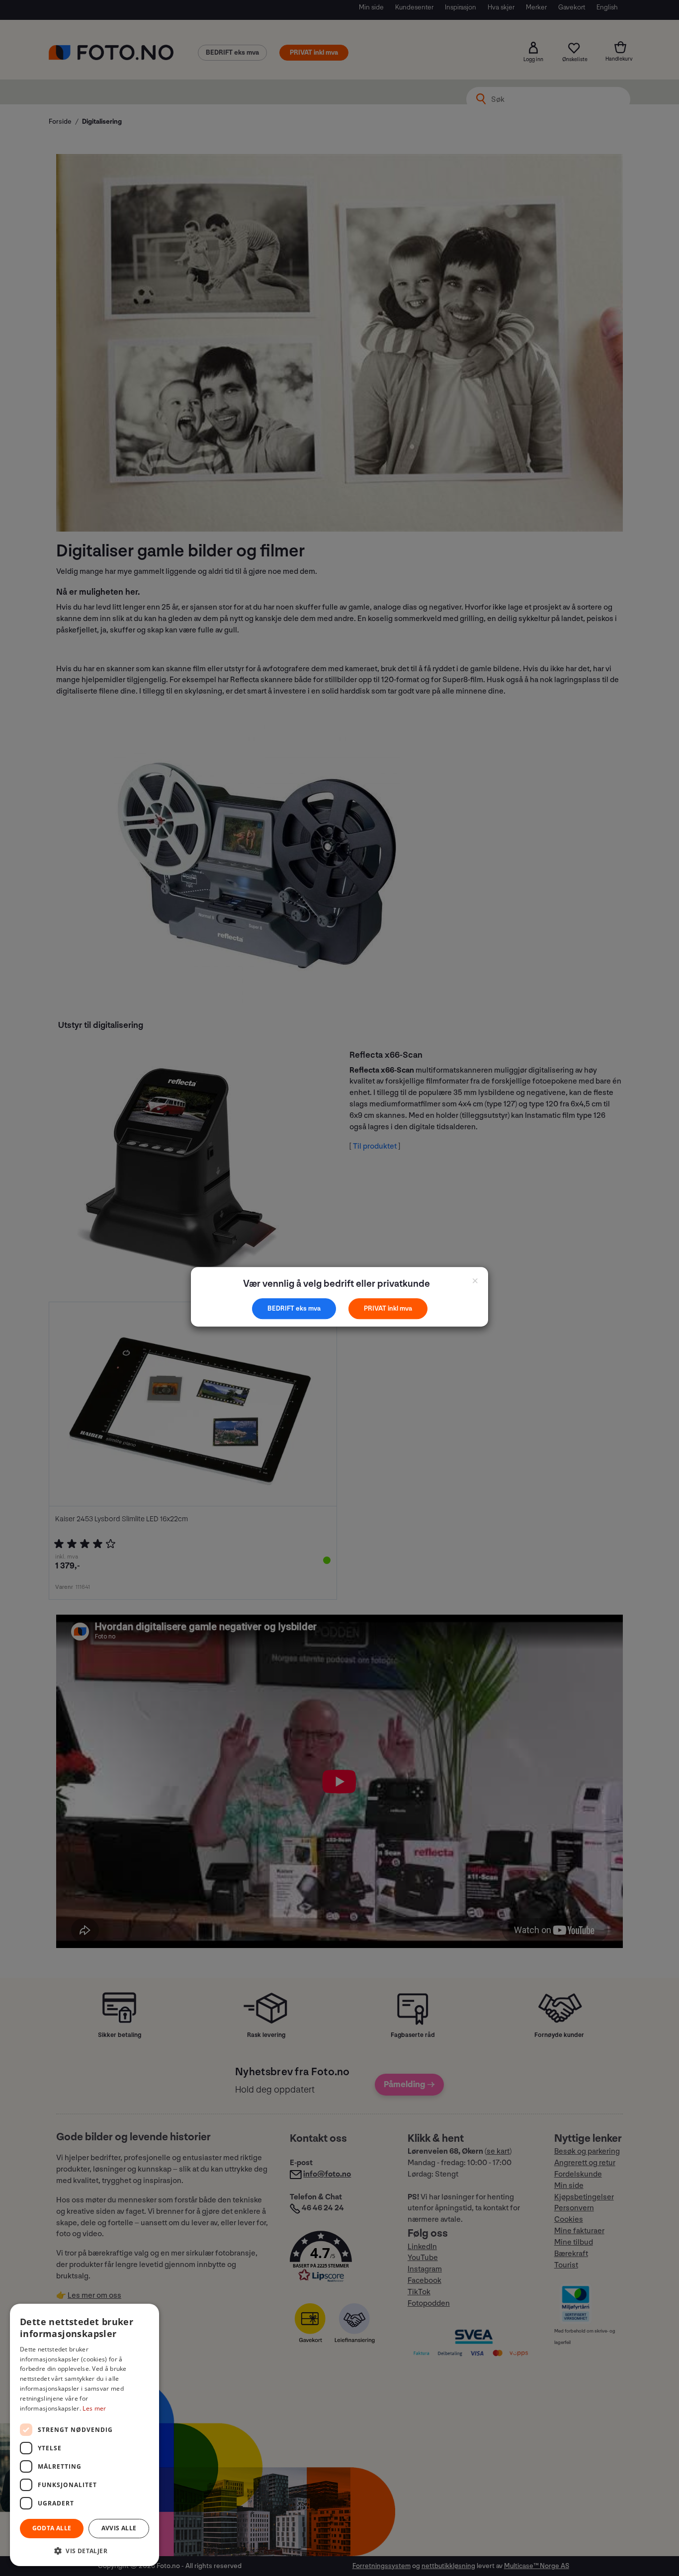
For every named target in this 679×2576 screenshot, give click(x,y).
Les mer (94, 2408)
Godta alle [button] (52, 2528)
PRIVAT (376, 1308)
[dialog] (85, 2435)
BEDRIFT (282, 1308)
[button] (85, 2550)
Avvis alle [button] (119, 2528)
